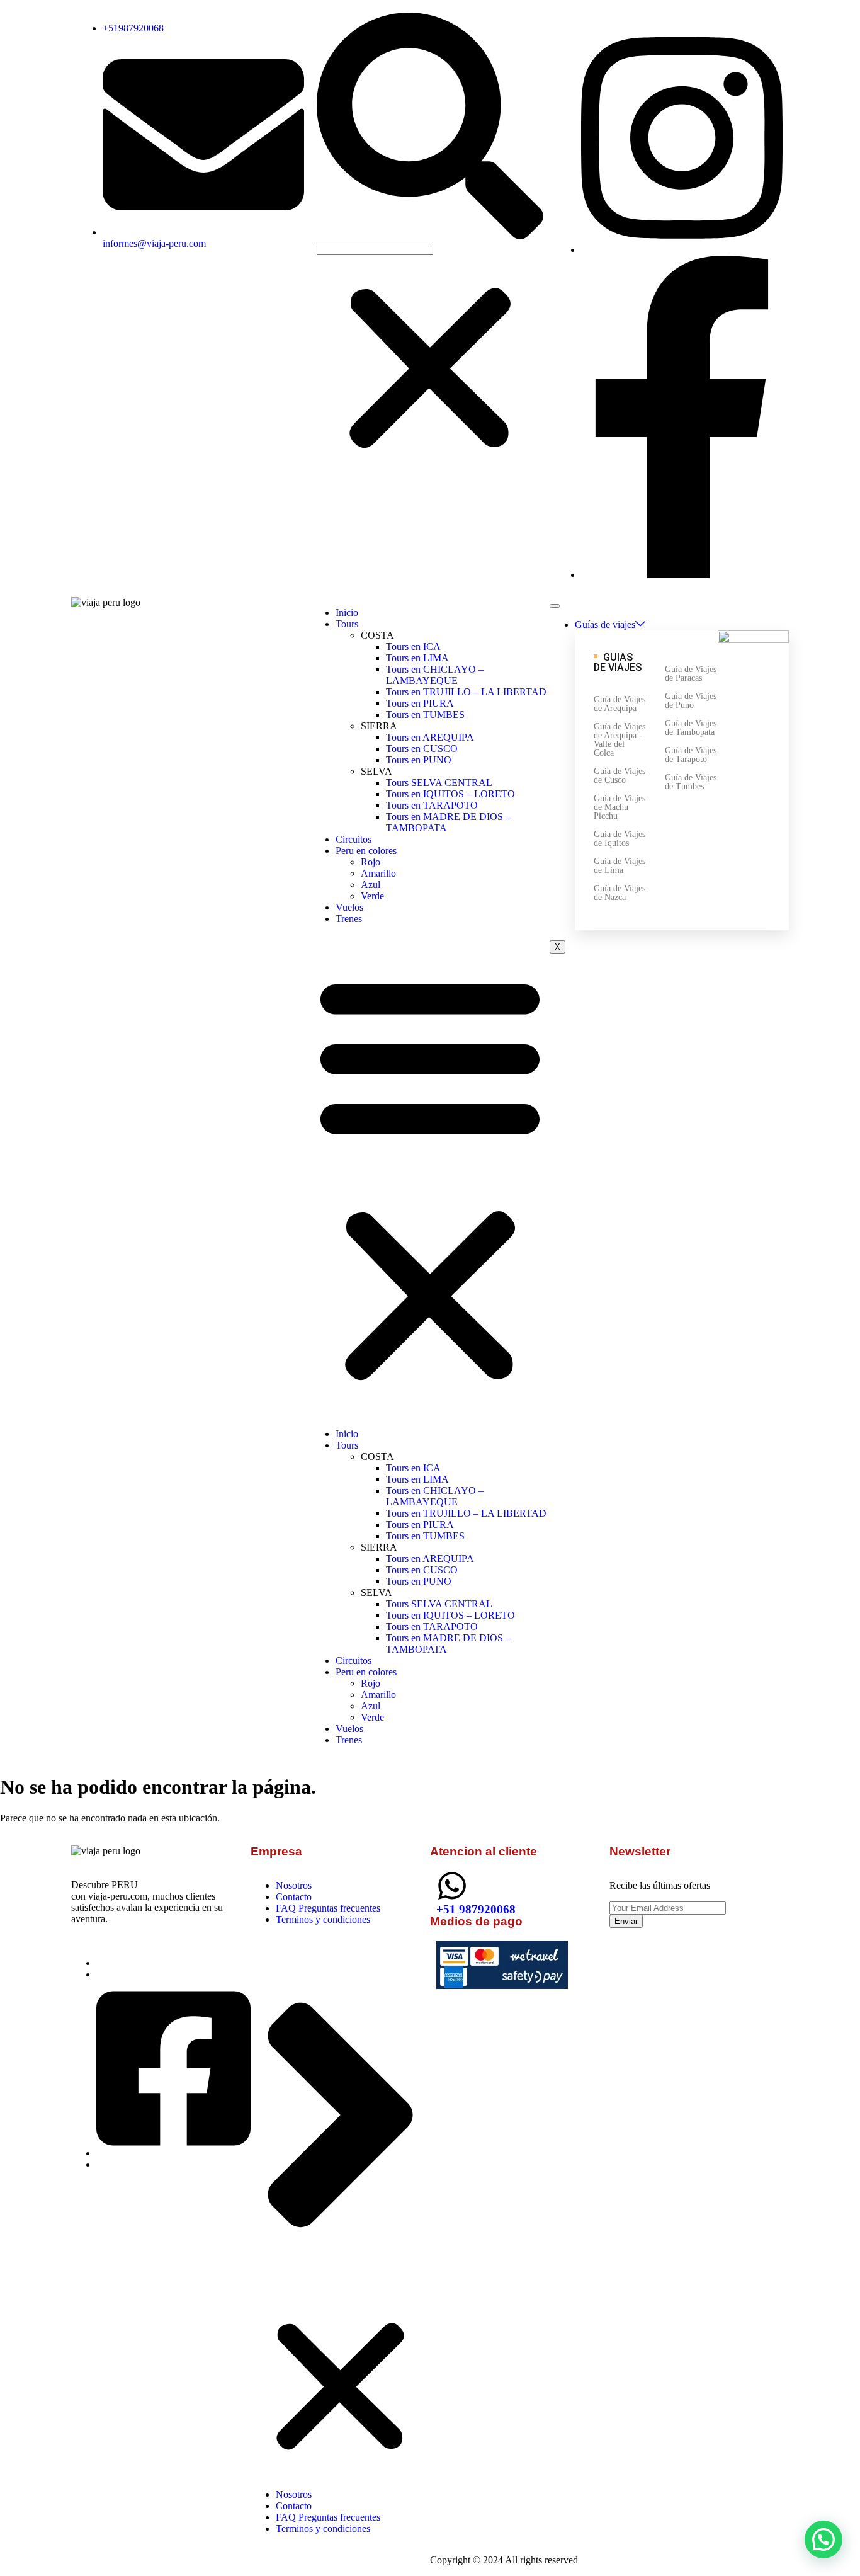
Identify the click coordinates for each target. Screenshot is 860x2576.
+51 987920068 (476, 1909)
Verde (372, 896)
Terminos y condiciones (323, 1919)
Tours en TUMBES (425, 715)
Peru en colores (366, 851)
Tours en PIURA (420, 703)
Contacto (294, 1897)
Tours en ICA (413, 647)
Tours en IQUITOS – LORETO (450, 794)
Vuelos (349, 907)
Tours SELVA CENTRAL (439, 783)
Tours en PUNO (419, 760)
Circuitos (354, 839)
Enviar (626, 1921)
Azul (371, 885)
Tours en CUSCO (422, 749)
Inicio (347, 613)
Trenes (349, 919)
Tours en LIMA (417, 658)
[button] (430, 127)
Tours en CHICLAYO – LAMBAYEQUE (435, 675)
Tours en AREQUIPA (430, 737)
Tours (347, 624)
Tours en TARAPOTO (432, 805)
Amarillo (378, 873)
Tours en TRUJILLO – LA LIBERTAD (466, 692)
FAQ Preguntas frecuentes (328, 1908)
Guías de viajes (605, 624)
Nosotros (294, 1885)
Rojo (371, 862)
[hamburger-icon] (555, 606)
